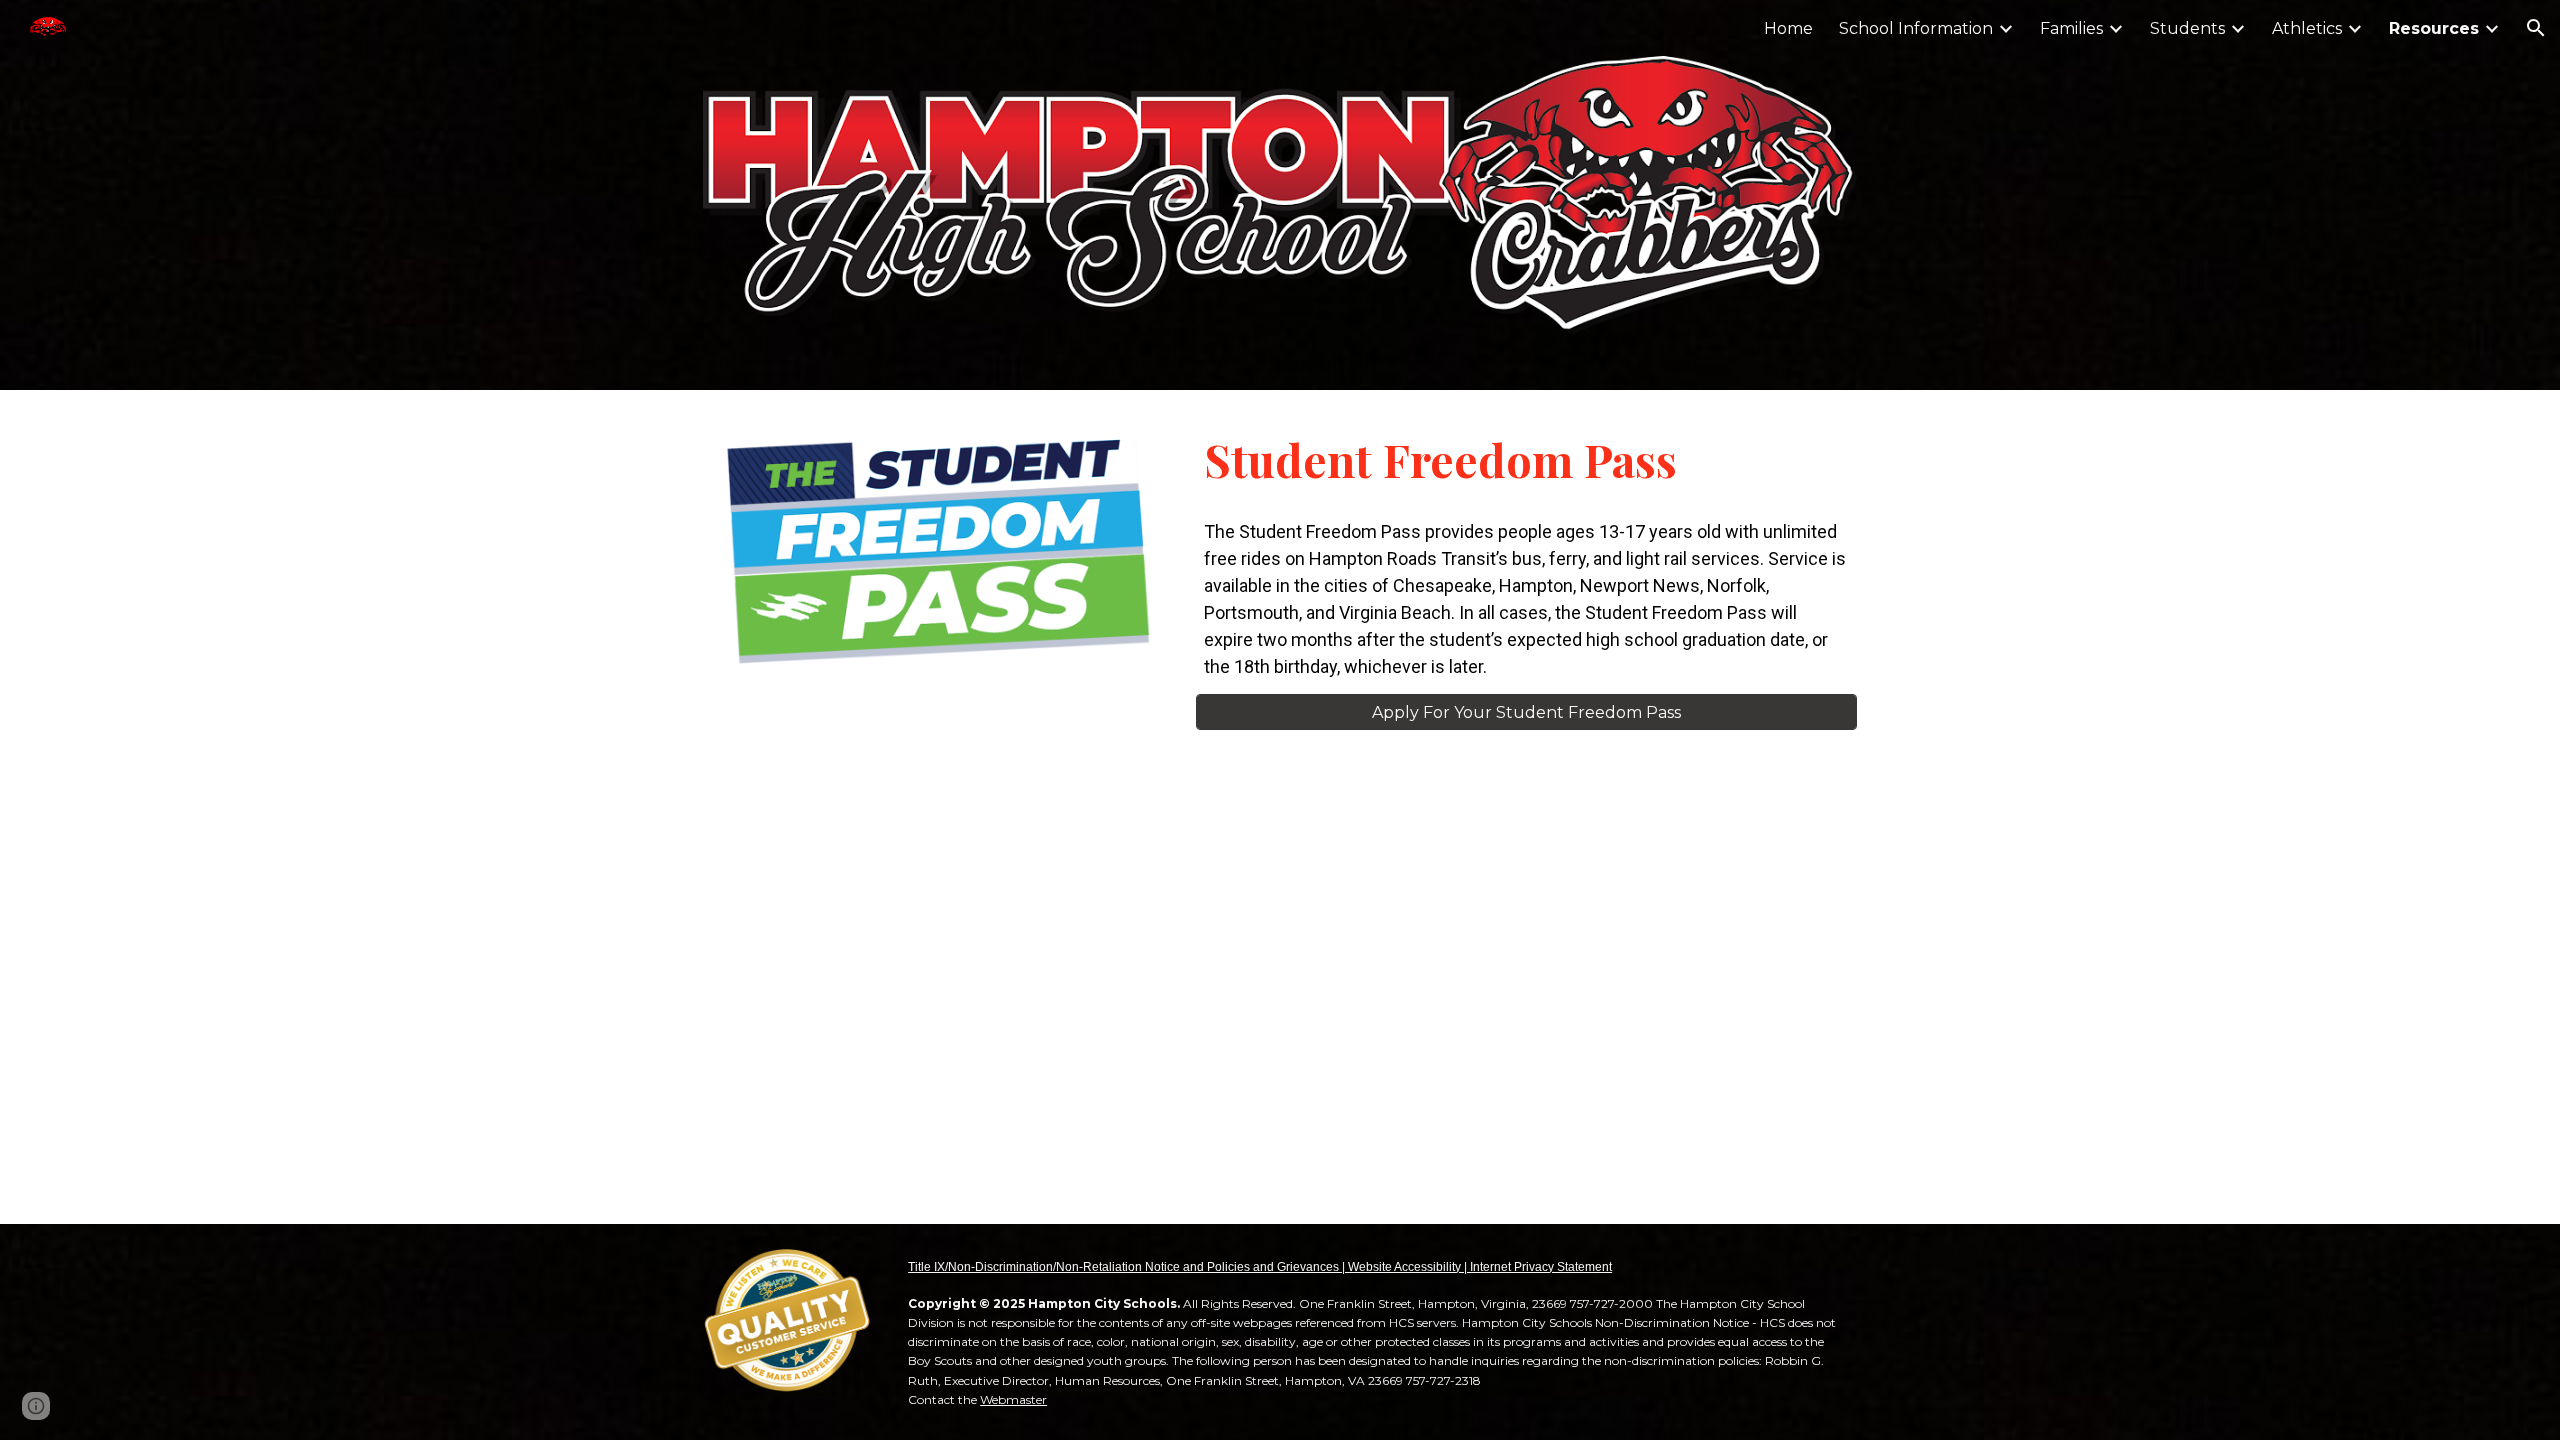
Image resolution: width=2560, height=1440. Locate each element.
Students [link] (2187, 28)
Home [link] (1788, 28)
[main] (1526, 459)
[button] (2536, 28)
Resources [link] (2434, 28)
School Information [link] (1916, 28)
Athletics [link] (2307, 28)
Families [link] (2071, 28)
